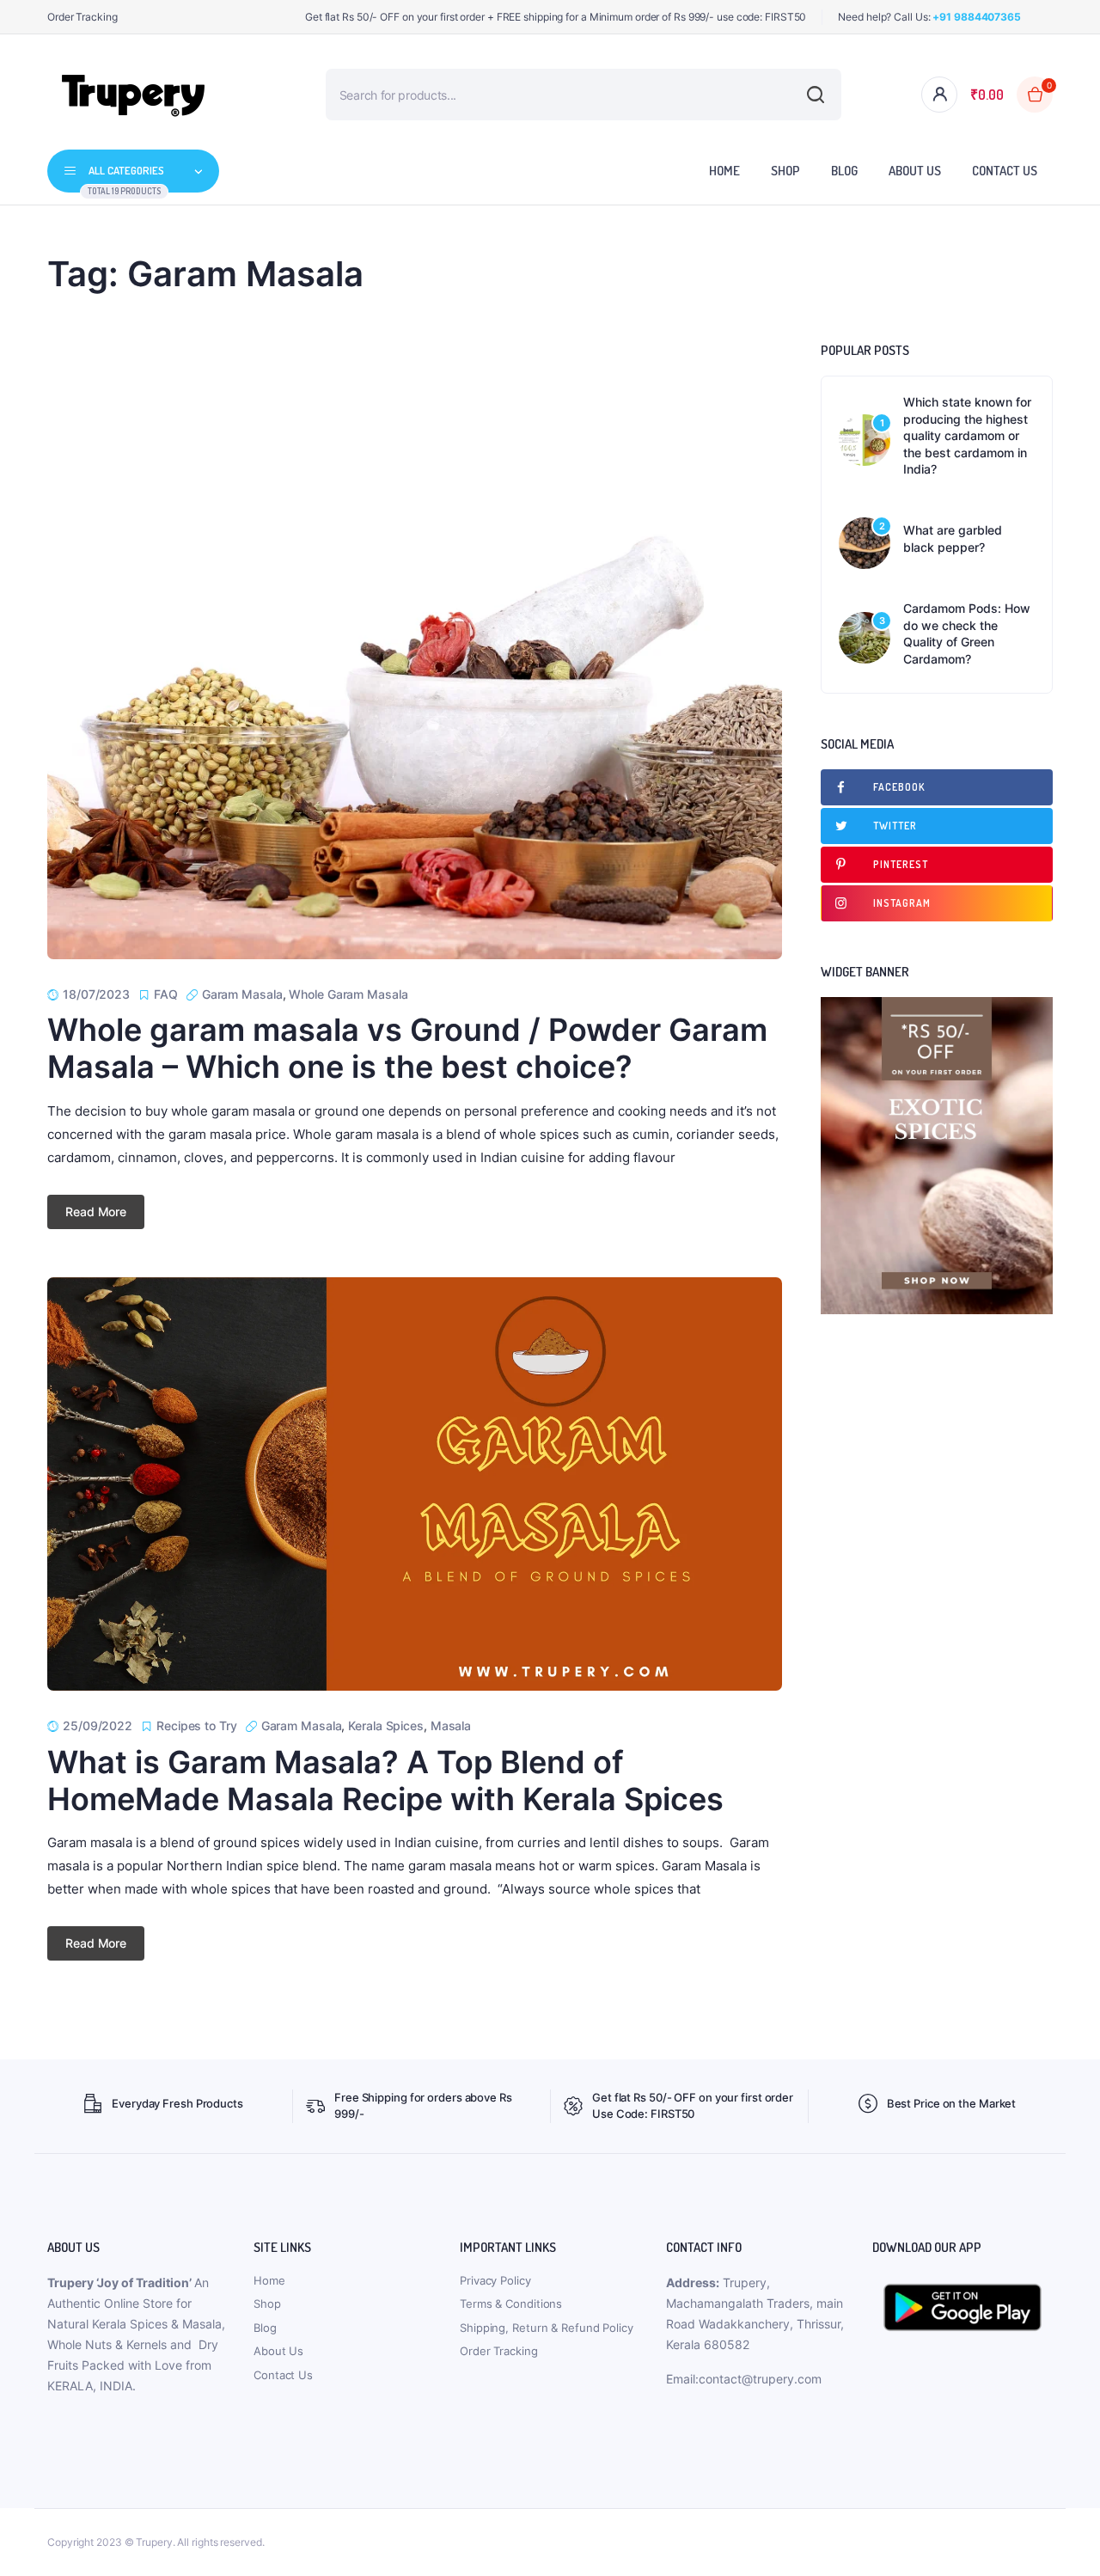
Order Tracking (82, 17)
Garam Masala (242, 994)
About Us (915, 171)
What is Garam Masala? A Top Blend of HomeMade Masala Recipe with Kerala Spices (385, 1781)
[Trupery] (133, 95)
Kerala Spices (386, 1725)
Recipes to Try (197, 1725)
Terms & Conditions (511, 2304)
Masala (451, 1725)
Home (724, 171)
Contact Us (1005, 171)
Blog (844, 171)
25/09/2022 (98, 1725)
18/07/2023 (96, 994)
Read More (96, 1212)
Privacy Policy (495, 2280)
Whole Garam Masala (348, 994)
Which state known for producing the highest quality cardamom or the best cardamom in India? (967, 435)
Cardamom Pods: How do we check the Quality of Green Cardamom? (967, 633)
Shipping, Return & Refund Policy (547, 2328)
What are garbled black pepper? (953, 538)
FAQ (166, 994)
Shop (785, 171)
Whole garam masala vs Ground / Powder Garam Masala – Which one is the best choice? (407, 1048)
